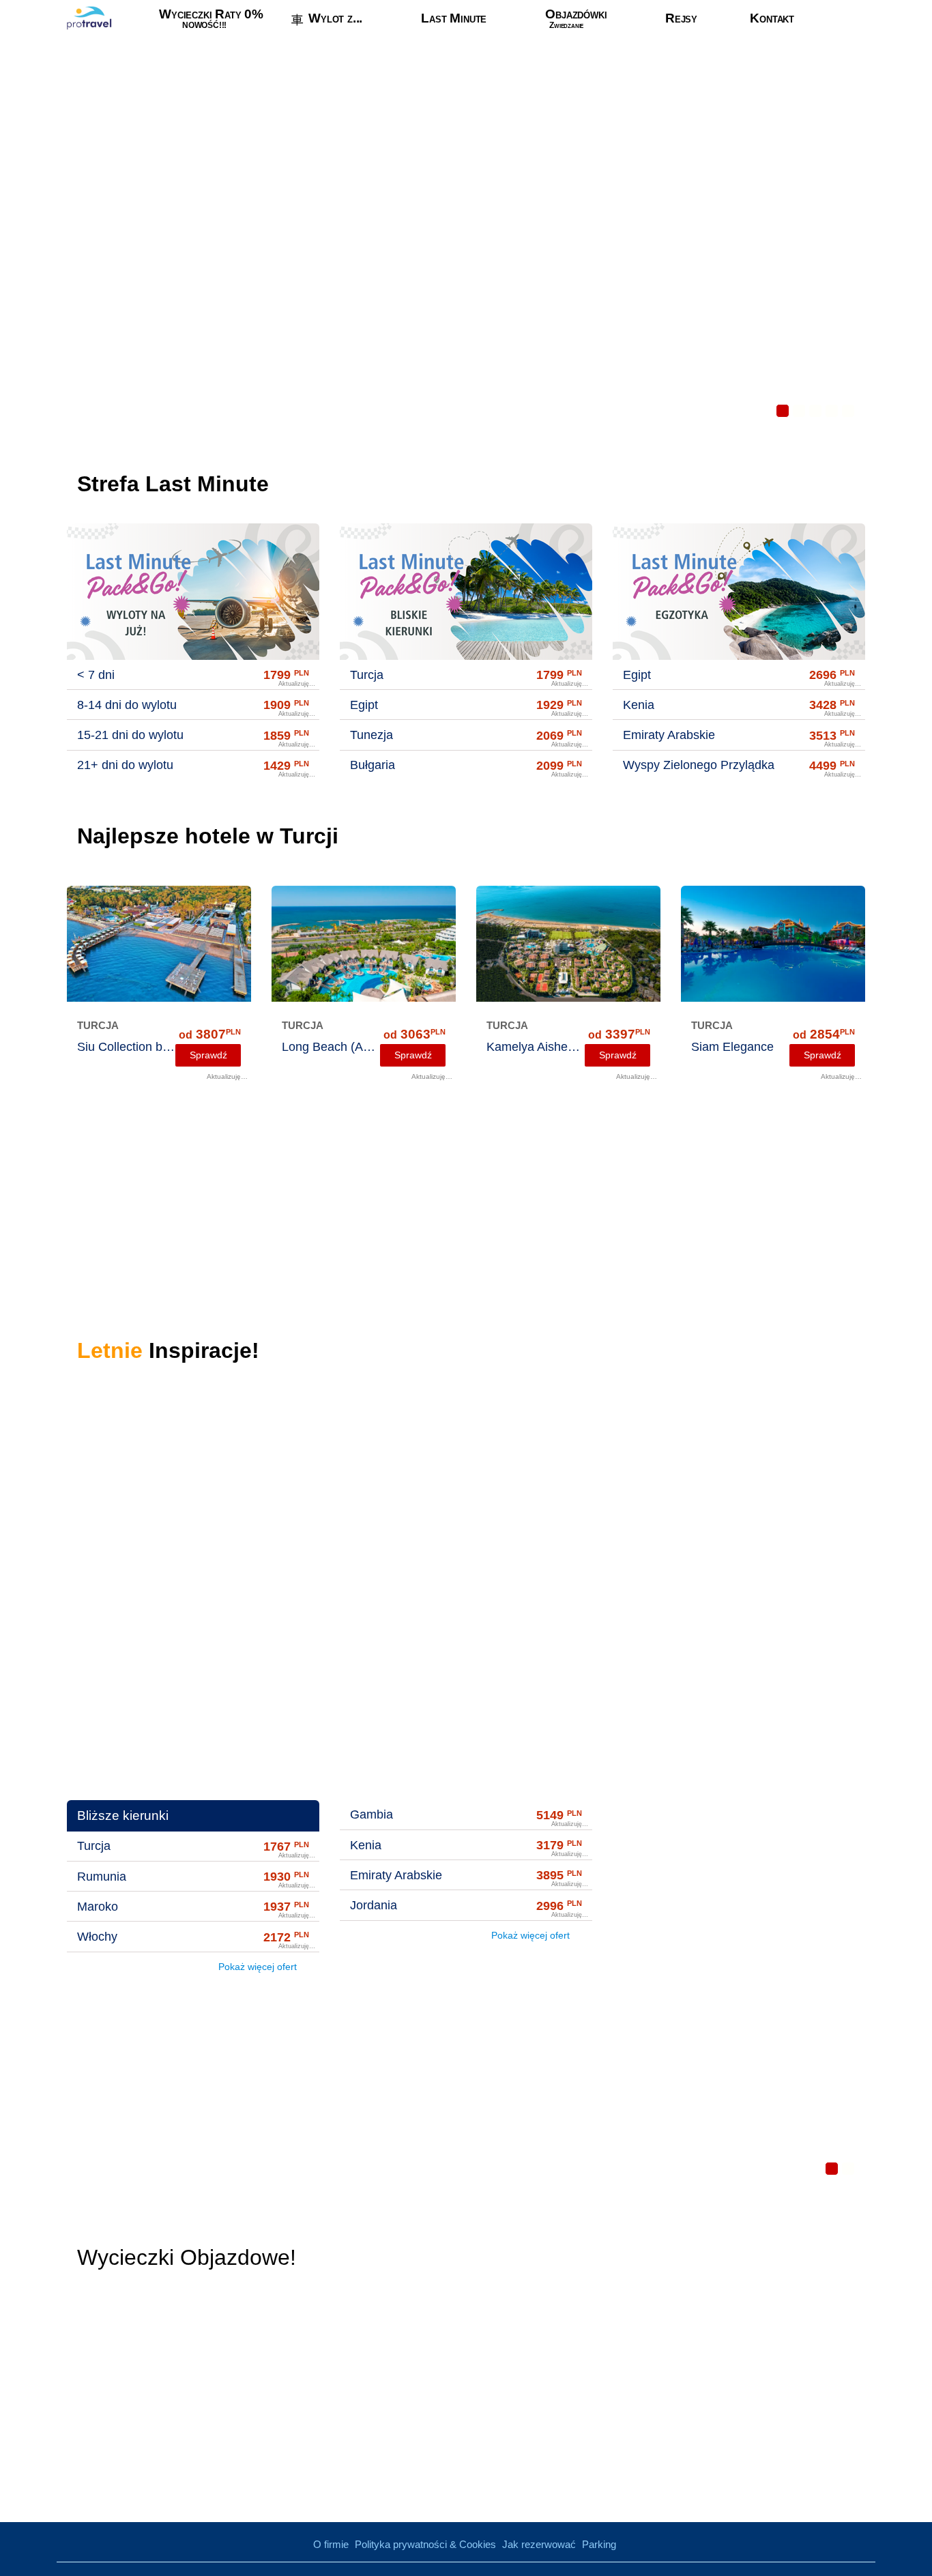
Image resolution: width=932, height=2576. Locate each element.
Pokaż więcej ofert (259, 1967)
